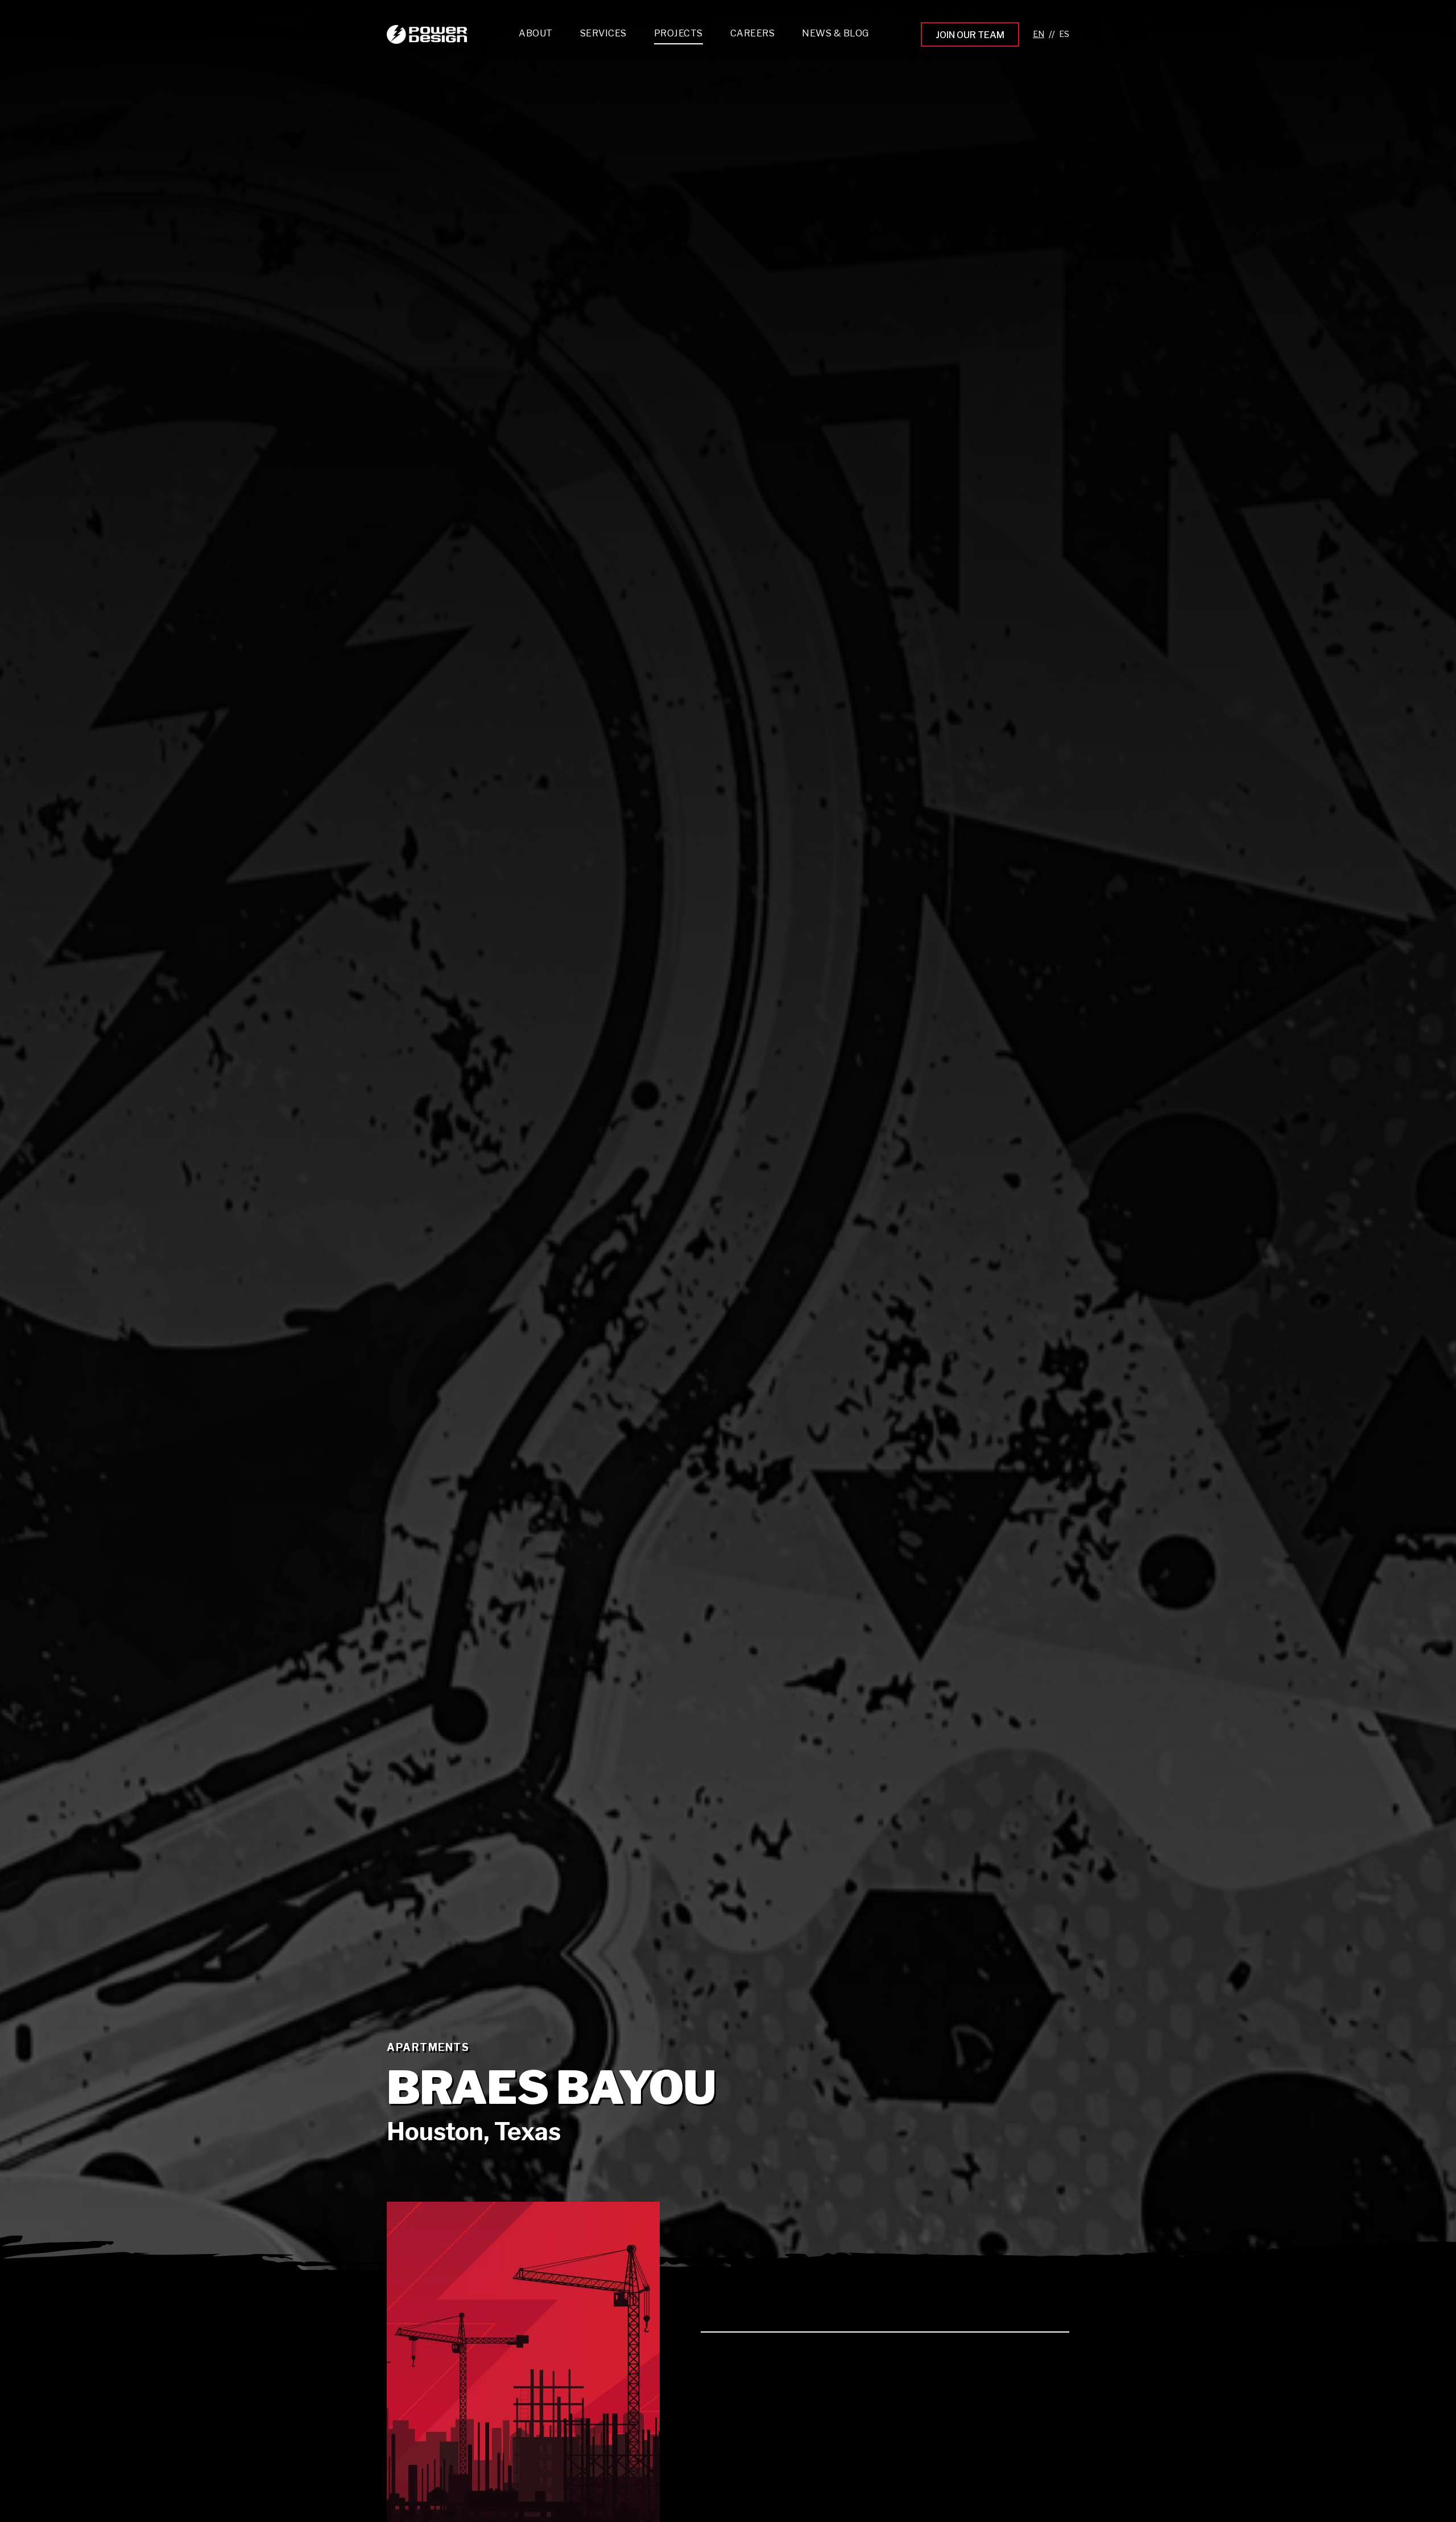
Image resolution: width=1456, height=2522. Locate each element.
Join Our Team (970, 35)
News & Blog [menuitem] (835, 33)
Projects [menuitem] (679, 33)
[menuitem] (603, 36)
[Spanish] (1064, 34)
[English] (1039, 34)
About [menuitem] (536, 33)
